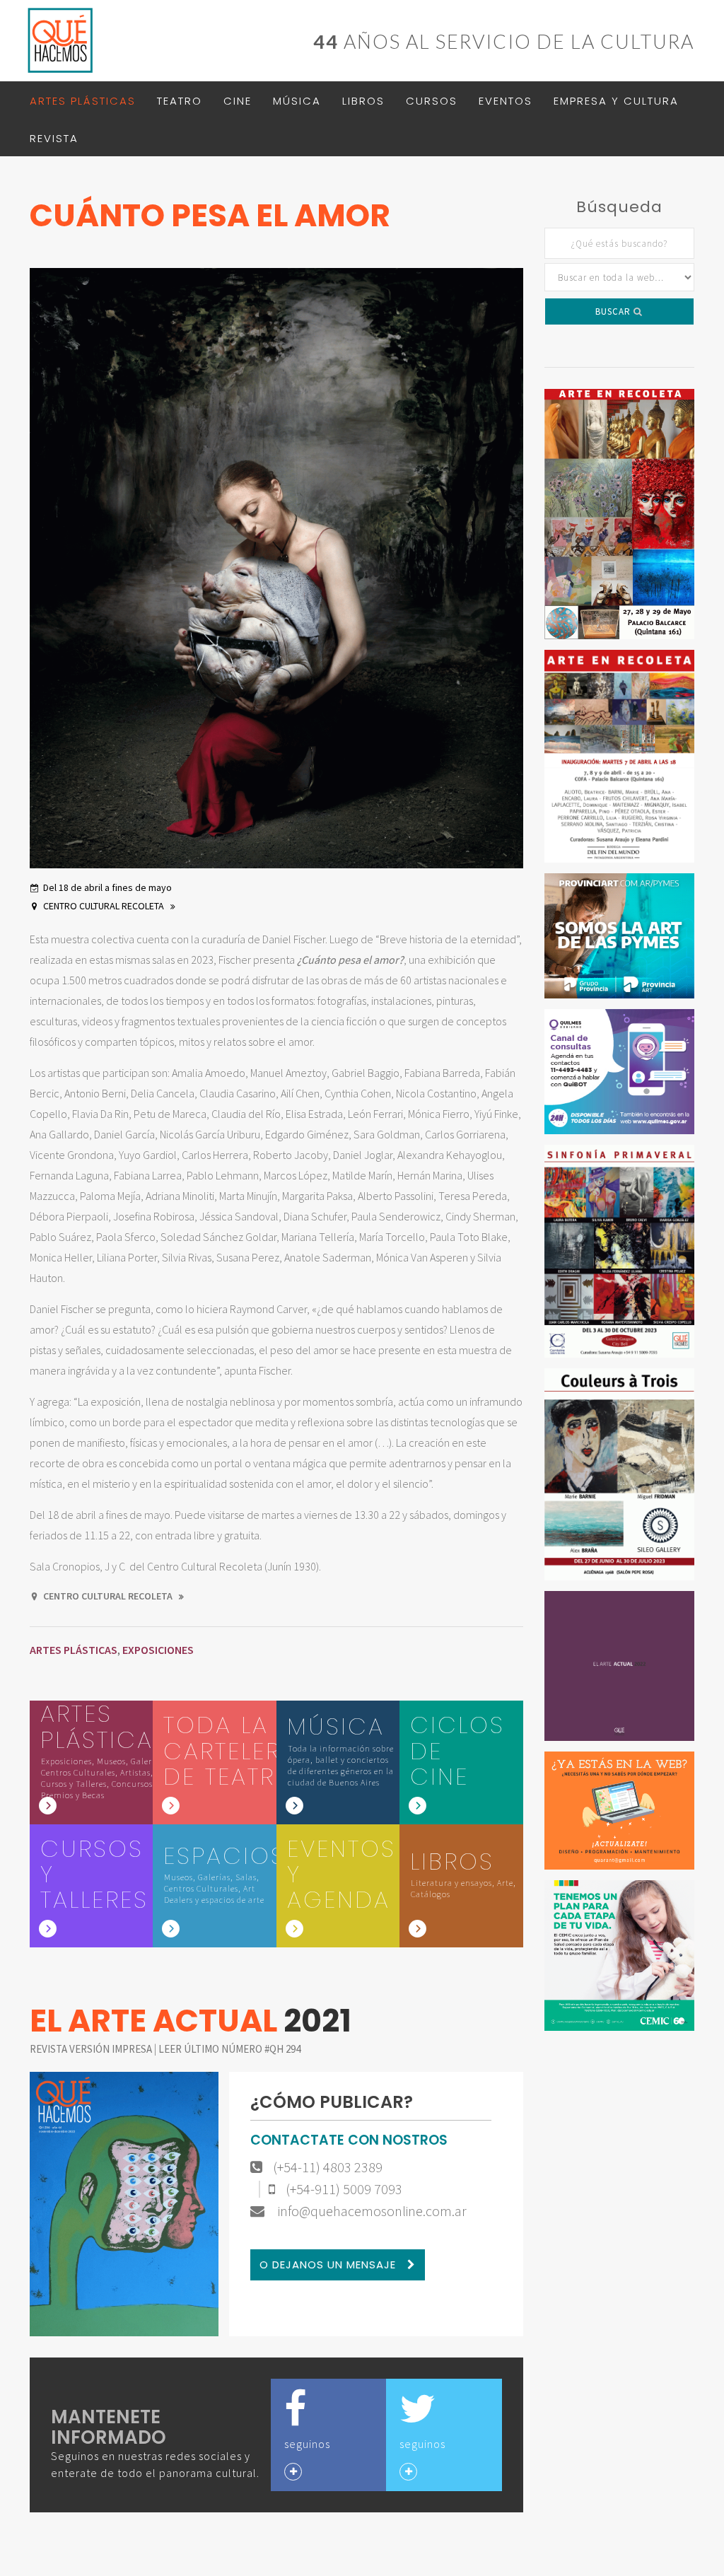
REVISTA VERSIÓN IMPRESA (92, 2049)
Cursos (432, 101)
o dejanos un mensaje (329, 2265)
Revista (54, 138)
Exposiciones (158, 1650)
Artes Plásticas (83, 101)
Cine (238, 101)
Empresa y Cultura (616, 101)
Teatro (180, 101)
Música (297, 101)
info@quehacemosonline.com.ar (371, 2211)
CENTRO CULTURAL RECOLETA (105, 906)
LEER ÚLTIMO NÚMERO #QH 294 (229, 2049)
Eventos (506, 101)
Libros (363, 101)
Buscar (614, 311)
